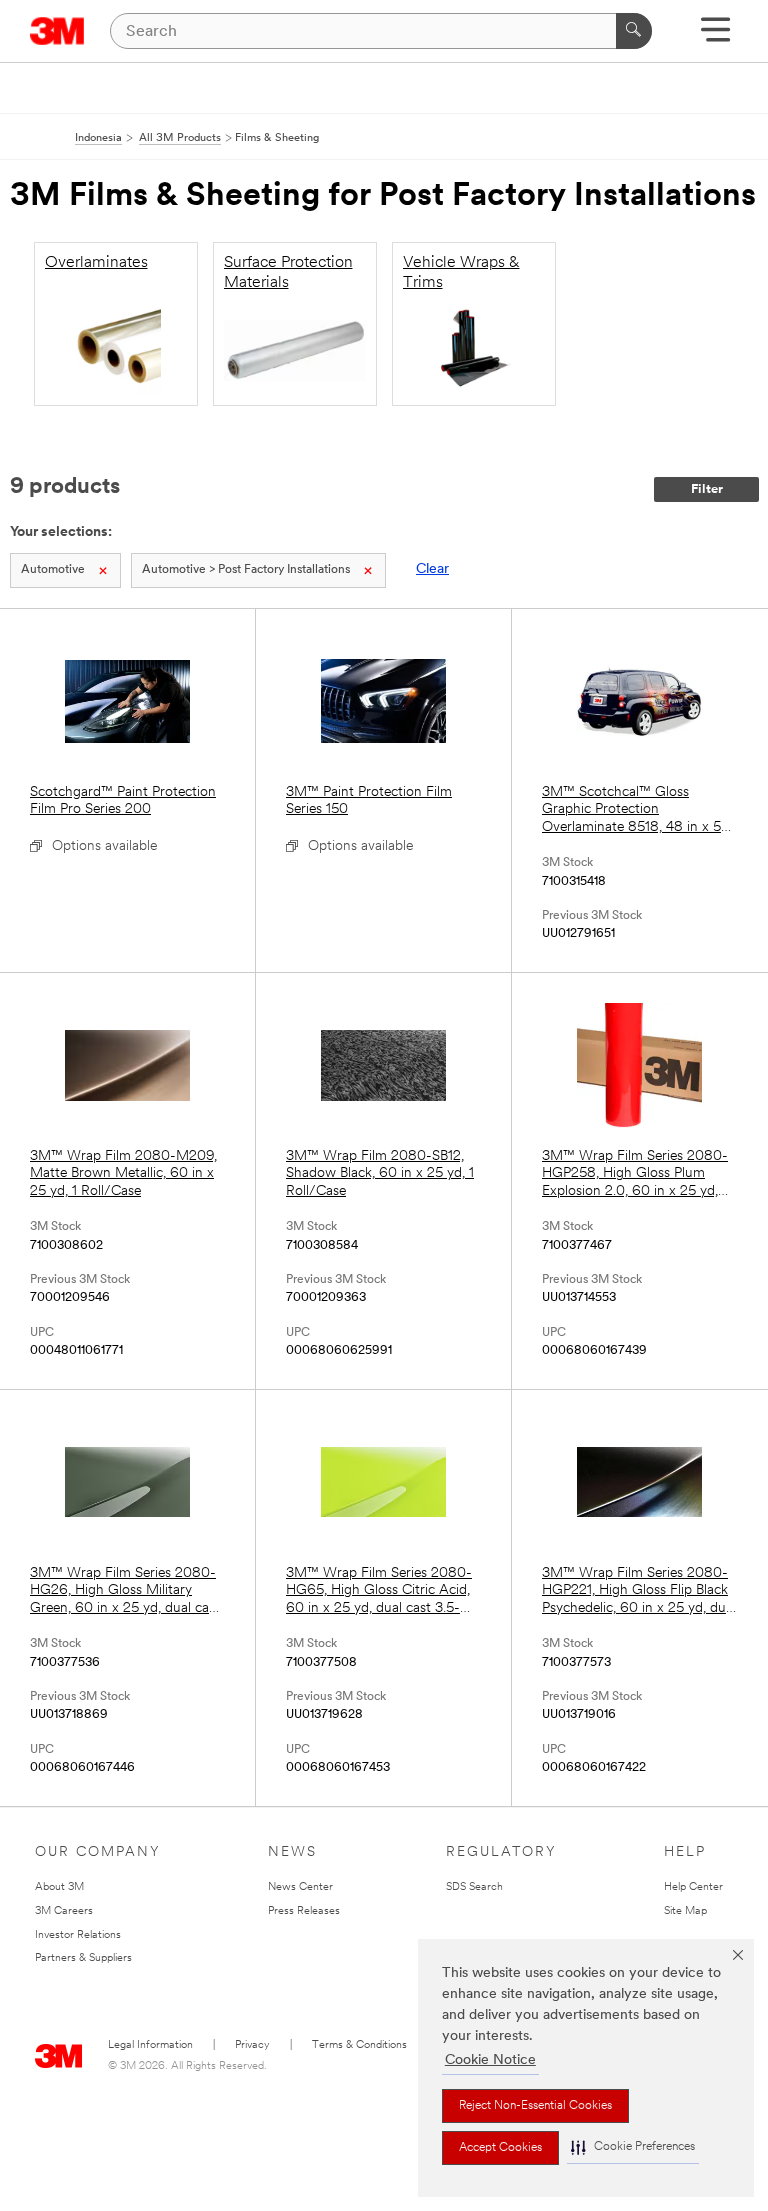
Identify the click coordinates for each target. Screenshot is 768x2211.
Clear (432, 569)
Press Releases (304, 1911)
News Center (300, 1887)
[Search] (634, 31)
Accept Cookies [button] (500, 2148)
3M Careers (64, 1911)
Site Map (685, 1911)
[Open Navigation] (715, 36)
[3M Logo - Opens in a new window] (57, 31)
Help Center (693, 1887)
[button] (633, 2147)
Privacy (252, 2045)
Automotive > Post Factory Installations (246, 570)
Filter (707, 489)
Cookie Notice (490, 2060)
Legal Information (150, 2045)
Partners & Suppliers (83, 1958)
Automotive (53, 570)
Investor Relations (78, 1935)
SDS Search (474, 1887)
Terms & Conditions (359, 2045)
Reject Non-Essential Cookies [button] (535, 2106)
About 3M (59, 1887)
